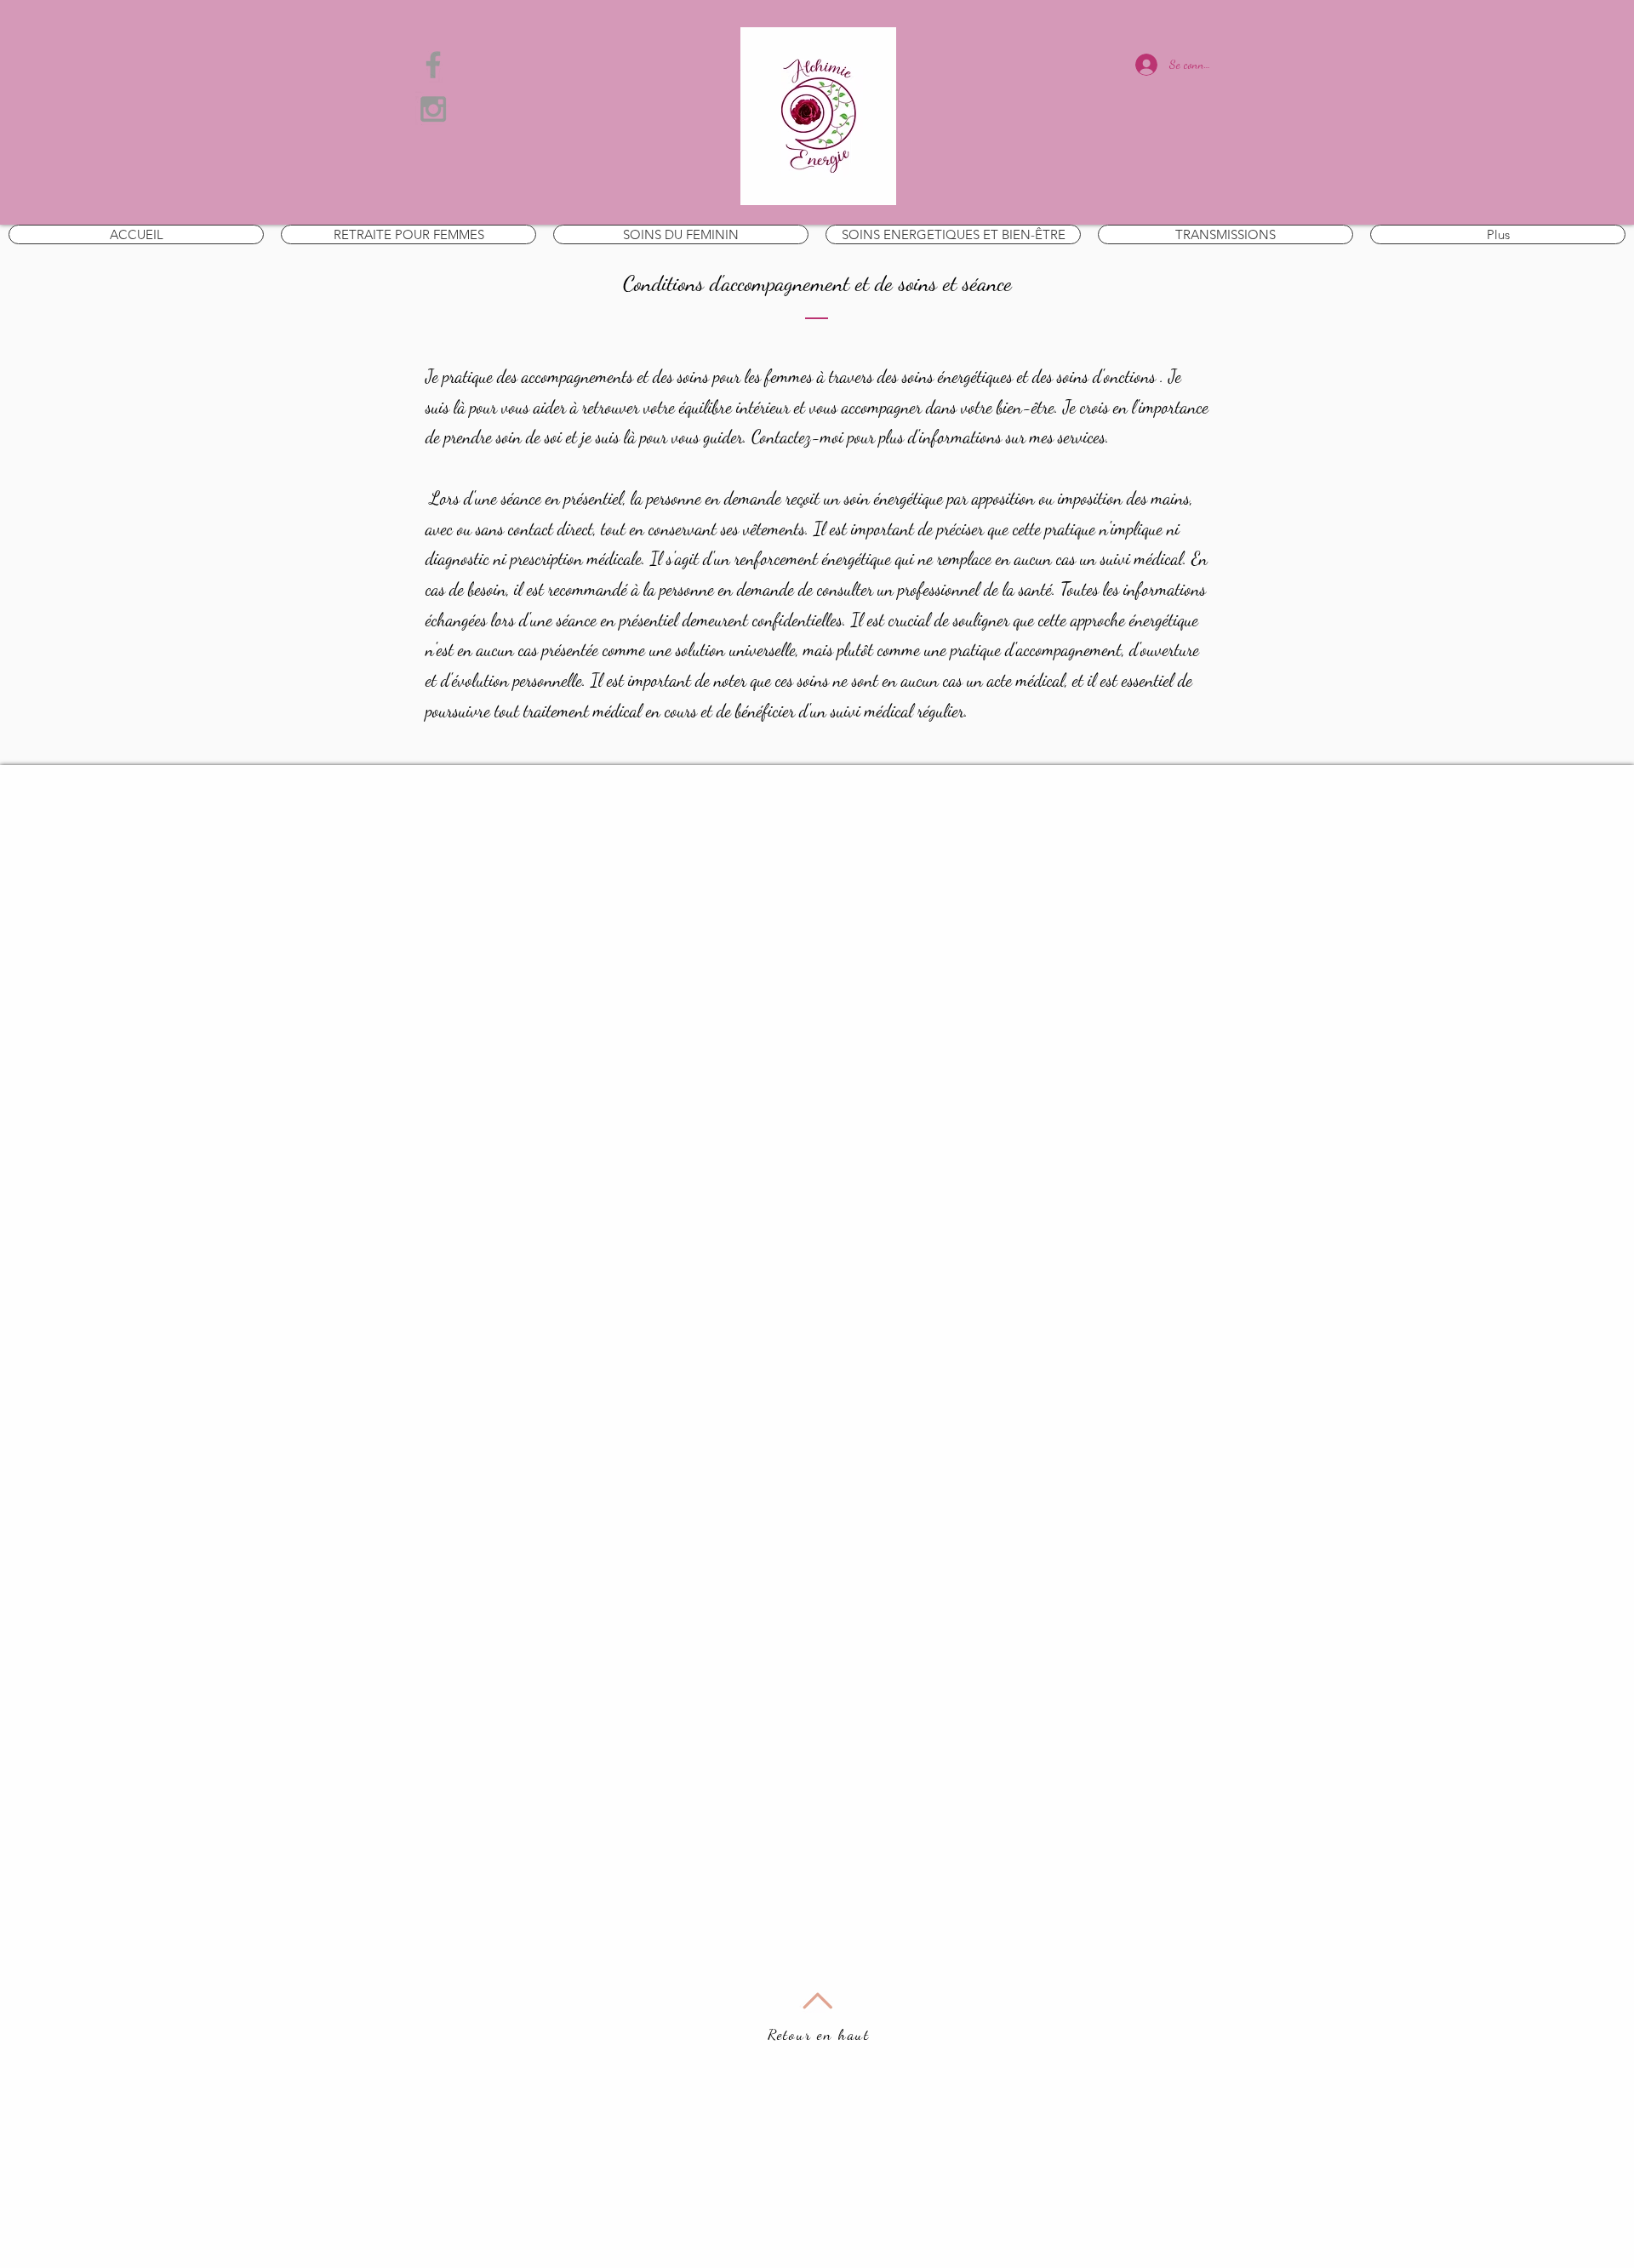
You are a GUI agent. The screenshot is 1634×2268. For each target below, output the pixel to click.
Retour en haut (819, 2034)
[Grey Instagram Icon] (433, 109)
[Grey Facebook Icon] (433, 65)
